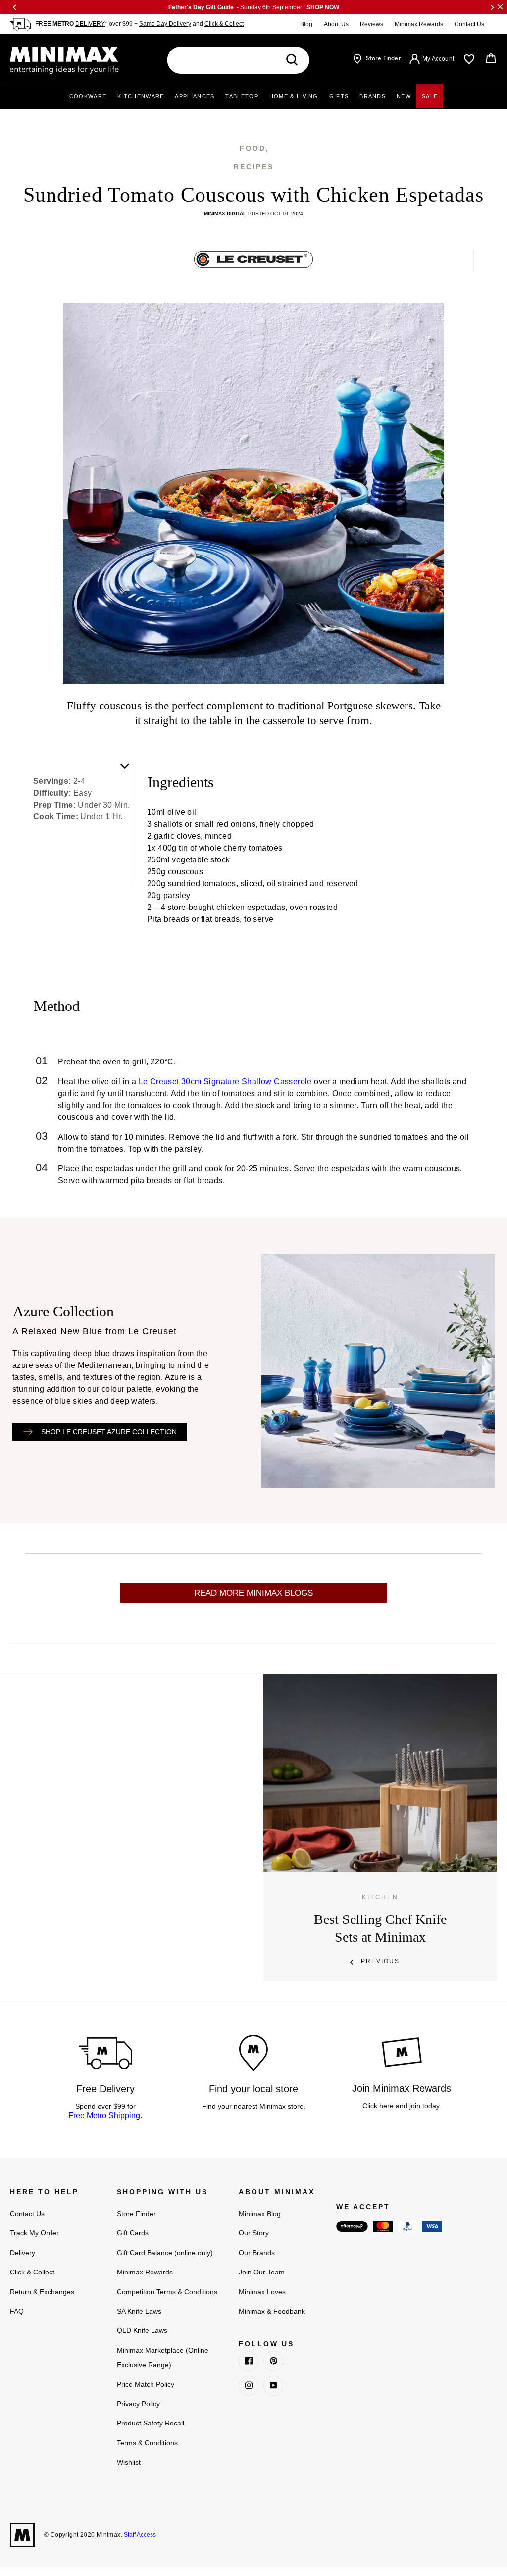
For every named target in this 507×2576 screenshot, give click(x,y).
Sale (430, 96)
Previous (380, 1961)
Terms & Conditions (147, 2443)
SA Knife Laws (139, 2311)
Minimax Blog (260, 2214)
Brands (373, 96)
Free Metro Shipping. (105, 2115)
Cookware (88, 96)
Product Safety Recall (151, 2423)
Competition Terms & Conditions (167, 2292)
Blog (306, 24)
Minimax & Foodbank (272, 2311)
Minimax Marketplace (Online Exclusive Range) (163, 2357)
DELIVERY (90, 24)
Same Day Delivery (165, 24)
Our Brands (257, 2253)
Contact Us (469, 24)
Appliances (195, 96)
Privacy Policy (138, 2404)
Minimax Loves (262, 2292)
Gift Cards (133, 2233)
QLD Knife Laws (142, 2330)
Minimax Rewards (419, 24)
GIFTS (339, 96)
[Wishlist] (469, 59)
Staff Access (139, 2535)
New (404, 96)
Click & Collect (224, 24)
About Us (336, 24)
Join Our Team (262, 2272)
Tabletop (242, 96)
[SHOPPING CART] (491, 59)
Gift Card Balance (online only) (165, 2253)
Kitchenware (141, 96)
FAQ (17, 2311)
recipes (254, 167)
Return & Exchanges (42, 2292)
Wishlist (129, 2462)
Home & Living (294, 96)
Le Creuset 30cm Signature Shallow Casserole (225, 1082)
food (253, 148)
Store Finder (136, 2214)
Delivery (23, 2253)
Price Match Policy (146, 2384)
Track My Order (34, 2233)
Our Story (254, 2233)
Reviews (372, 24)
